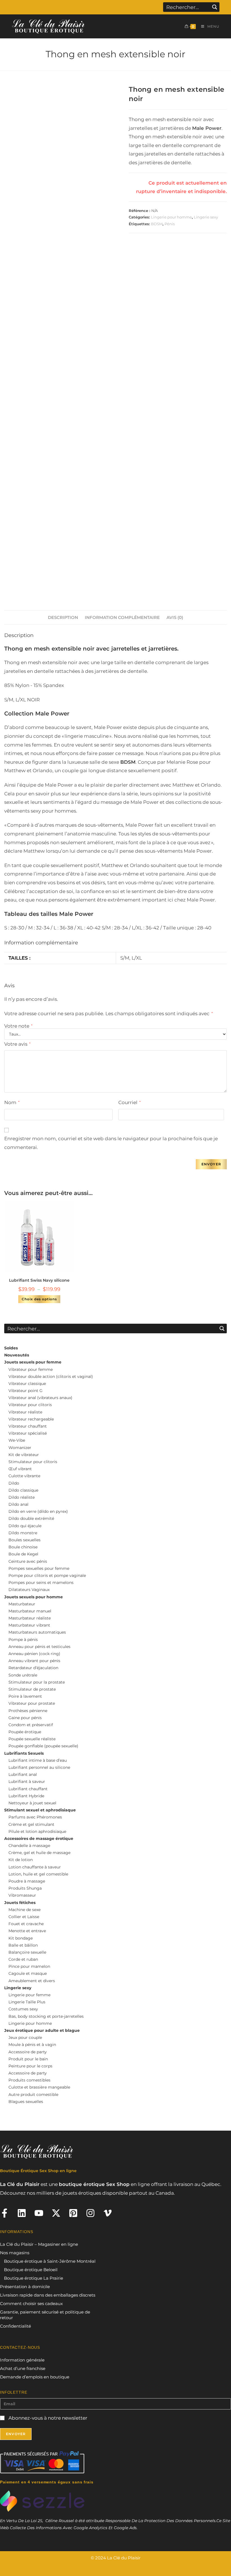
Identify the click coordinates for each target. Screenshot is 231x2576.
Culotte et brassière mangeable (39, 2087)
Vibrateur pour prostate (32, 1703)
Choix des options (39, 1299)
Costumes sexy (23, 2009)
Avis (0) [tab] (175, 617)
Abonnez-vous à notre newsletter (47, 2418)
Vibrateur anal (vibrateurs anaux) (40, 1398)
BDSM (157, 224)
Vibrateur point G (25, 1391)
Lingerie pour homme (171, 217)
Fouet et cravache (26, 1924)
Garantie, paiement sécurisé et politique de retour (45, 2315)
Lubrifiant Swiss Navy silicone (39, 1280)
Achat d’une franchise (23, 2368)
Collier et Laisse (24, 1917)
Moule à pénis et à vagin (32, 2045)
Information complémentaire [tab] (122, 617)
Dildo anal (18, 1504)
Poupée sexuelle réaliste (32, 1739)
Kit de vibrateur (24, 1455)
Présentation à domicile (25, 2287)
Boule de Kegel (23, 1554)
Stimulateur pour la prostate (37, 1682)
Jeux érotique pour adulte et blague (42, 2030)
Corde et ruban (23, 1959)
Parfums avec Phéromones (35, 1817)
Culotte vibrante (24, 1476)
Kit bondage (21, 1938)
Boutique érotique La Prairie (34, 2278)
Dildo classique (23, 1490)
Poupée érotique (25, 1732)
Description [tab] (63, 617)
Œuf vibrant (20, 1469)
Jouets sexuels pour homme (34, 1597)
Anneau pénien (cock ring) (34, 1654)
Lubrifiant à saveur (27, 1781)
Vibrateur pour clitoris (30, 1405)
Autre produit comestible (33, 2094)
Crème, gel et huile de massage (39, 1853)
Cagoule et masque (28, 1973)
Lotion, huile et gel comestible (38, 1874)
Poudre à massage (27, 1881)
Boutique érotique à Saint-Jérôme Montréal (50, 2261)
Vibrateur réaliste (25, 1412)
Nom (12, 1102)
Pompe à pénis (23, 1640)
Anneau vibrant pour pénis (34, 1661)
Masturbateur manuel (30, 1611)
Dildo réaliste (22, 1497)
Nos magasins (15, 2253)
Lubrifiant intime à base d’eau (38, 1760)
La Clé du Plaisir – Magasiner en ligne (39, 2244)
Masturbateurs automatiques (37, 1632)
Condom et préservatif (31, 1725)
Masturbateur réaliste (30, 1618)
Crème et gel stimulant (31, 1824)
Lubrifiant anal (23, 1774)
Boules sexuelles (25, 1540)
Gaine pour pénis (25, 1718)
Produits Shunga (25, 1888)
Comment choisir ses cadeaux (31, 2303)
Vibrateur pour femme (31, 1369)
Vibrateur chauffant (28, 1426)
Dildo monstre (23, 1533)
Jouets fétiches (20, 1903)
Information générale (22, 2360)
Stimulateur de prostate (32, 1689)
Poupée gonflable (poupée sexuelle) (43, 1746)
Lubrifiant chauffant (28, 1789)
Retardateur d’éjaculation (33, 1668)
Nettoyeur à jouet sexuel (32, 1803)
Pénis (170, 224)
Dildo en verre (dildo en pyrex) (38, 1511)
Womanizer (20, 1448)
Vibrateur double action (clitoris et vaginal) (51, 1376)
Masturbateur (22, 1604)
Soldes (11, 1348)
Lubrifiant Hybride (26, 1796)
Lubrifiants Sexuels (24, 1753)
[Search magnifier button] (215, 7)
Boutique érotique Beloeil (31, 2270)
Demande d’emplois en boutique (35, 2377)
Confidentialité (15, 2326)
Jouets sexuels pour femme (33, 1362)
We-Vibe (17, 1440)
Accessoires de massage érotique (39, 1839)
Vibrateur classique (27, 1384)
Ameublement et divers (32, 1981)
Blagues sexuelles (26, 2102)
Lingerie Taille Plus (27, 2002)
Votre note (18, 1026)
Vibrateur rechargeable (31, 1419)
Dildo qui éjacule (25, 1526)
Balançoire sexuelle (27, 1952)
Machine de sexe (25, 1910)
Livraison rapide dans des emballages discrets (48, 2295)
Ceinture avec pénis (28, 1561)
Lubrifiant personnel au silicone (39, 1767)
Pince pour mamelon (29, 1966)
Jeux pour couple (25, 2037)
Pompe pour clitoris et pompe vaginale (47, 1575)
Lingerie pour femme (29, 1995)
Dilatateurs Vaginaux (29, 1590)
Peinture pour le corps (30, 2066)
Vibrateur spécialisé (28, 1433)
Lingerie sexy (206, 217)
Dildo (14, 1483)
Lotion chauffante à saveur (35, 1867)
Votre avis (17, 1044)
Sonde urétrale (23, 1675)
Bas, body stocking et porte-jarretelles (46, 2016)
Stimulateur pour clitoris (33, 1462)
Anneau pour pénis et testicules (39, 1647)
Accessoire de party (28, 2052)
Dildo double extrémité (31, 1518)
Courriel (129, 1102)
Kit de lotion (21, 1860)
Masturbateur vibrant (29, 1625)
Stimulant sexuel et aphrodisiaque (40, 1810)
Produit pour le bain (28, 2059)
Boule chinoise (23, 1547)
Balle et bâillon (23, 1945)
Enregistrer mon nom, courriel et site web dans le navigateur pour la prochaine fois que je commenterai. (111, 1143)
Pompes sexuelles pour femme (39, 1568)
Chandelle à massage (29, 1846)
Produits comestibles (29, 2080)
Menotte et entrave (27, 1931)
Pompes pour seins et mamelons (41, 1583)
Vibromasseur (22, 1895)
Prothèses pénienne (28, 1711)
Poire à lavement (25, 1696)
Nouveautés (17, 1355)
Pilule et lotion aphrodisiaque (37, 1831)
